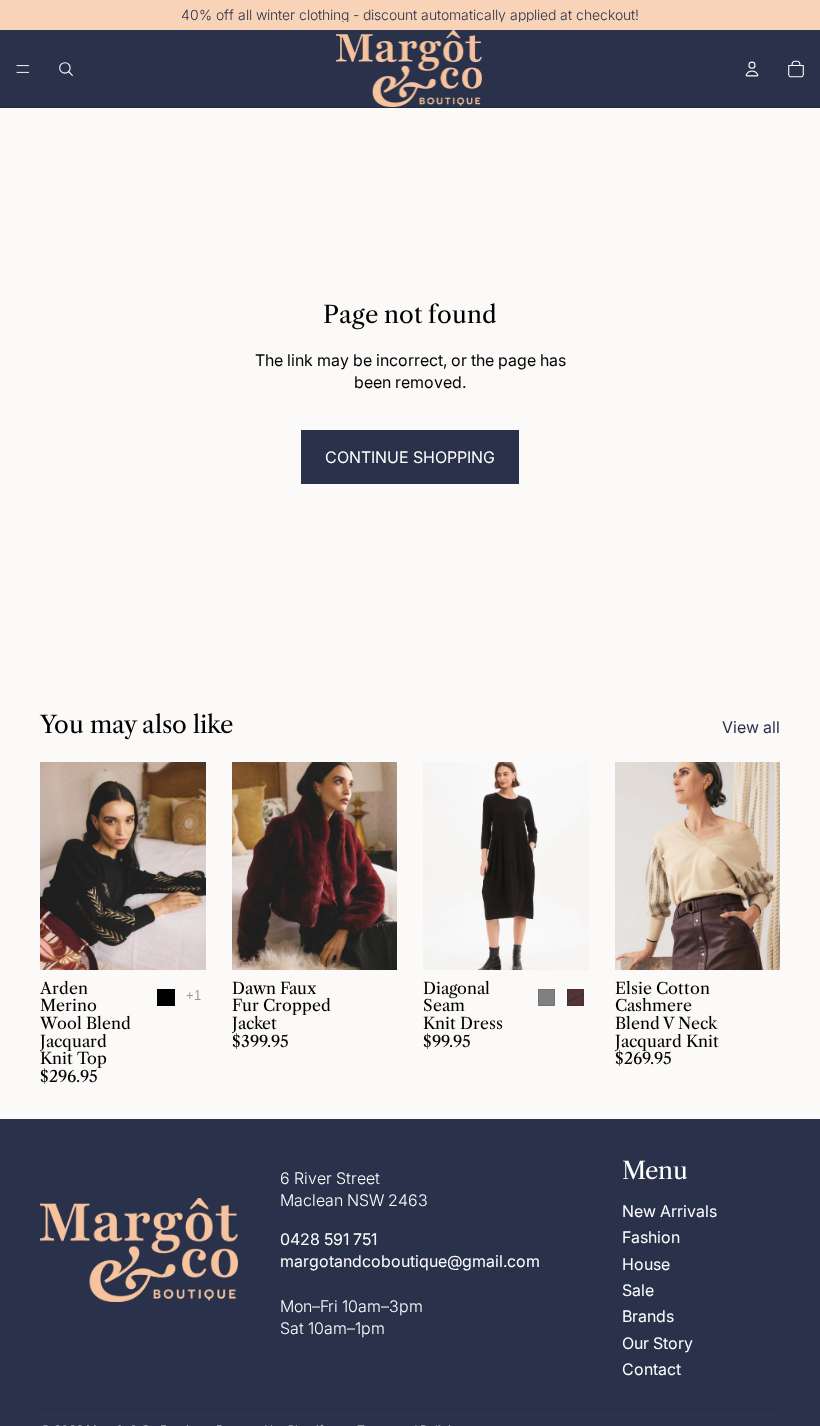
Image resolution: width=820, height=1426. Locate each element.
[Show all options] (193, 995)
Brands (648, 1316)
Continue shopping (410, 457)
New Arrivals (669, 1211)
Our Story (657, 1343)
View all (751, 727)
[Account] (752, 69)
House (646, 1264)
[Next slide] (184, 866)
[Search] (66, 69)
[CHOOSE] (175, 939)
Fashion (651, 1237)
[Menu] (23, 69)
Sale (638, 1290)
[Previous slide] (62, 866)
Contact (651, 1369)
